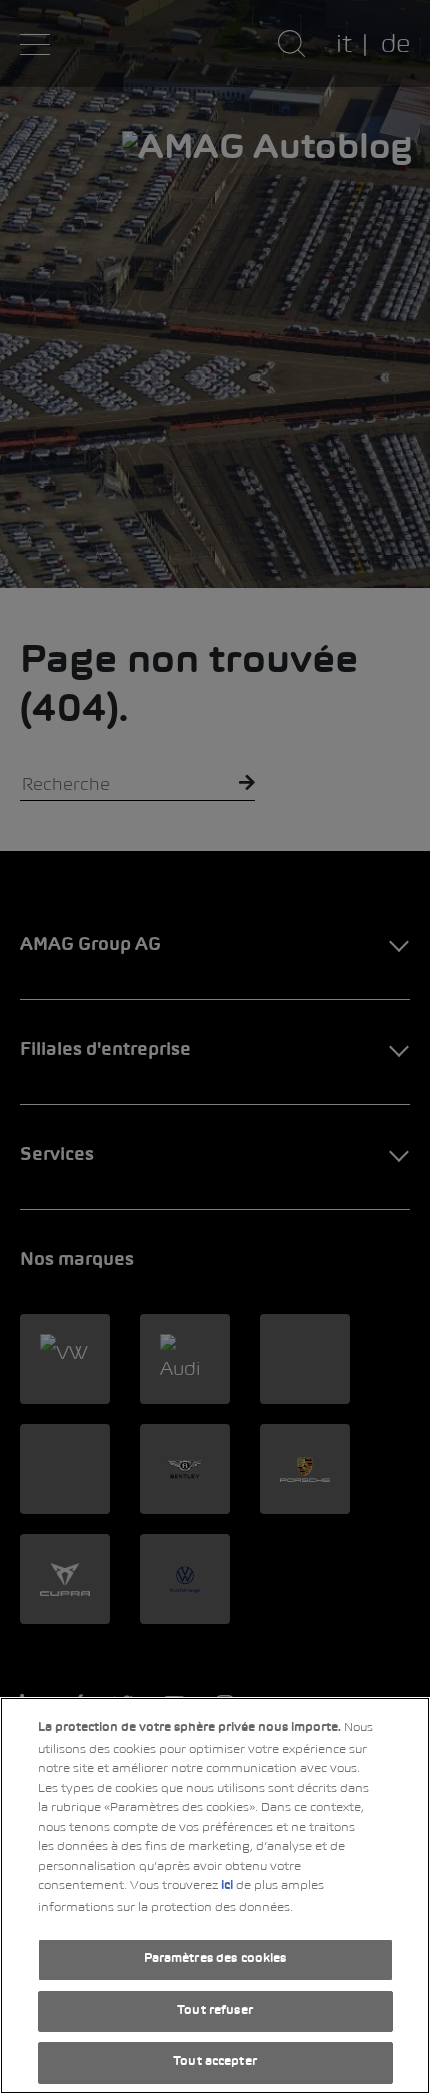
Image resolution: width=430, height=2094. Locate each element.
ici (227, 1886)
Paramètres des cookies (215, 1959)
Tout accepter (215, 2062)
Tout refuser (215, 2011)
